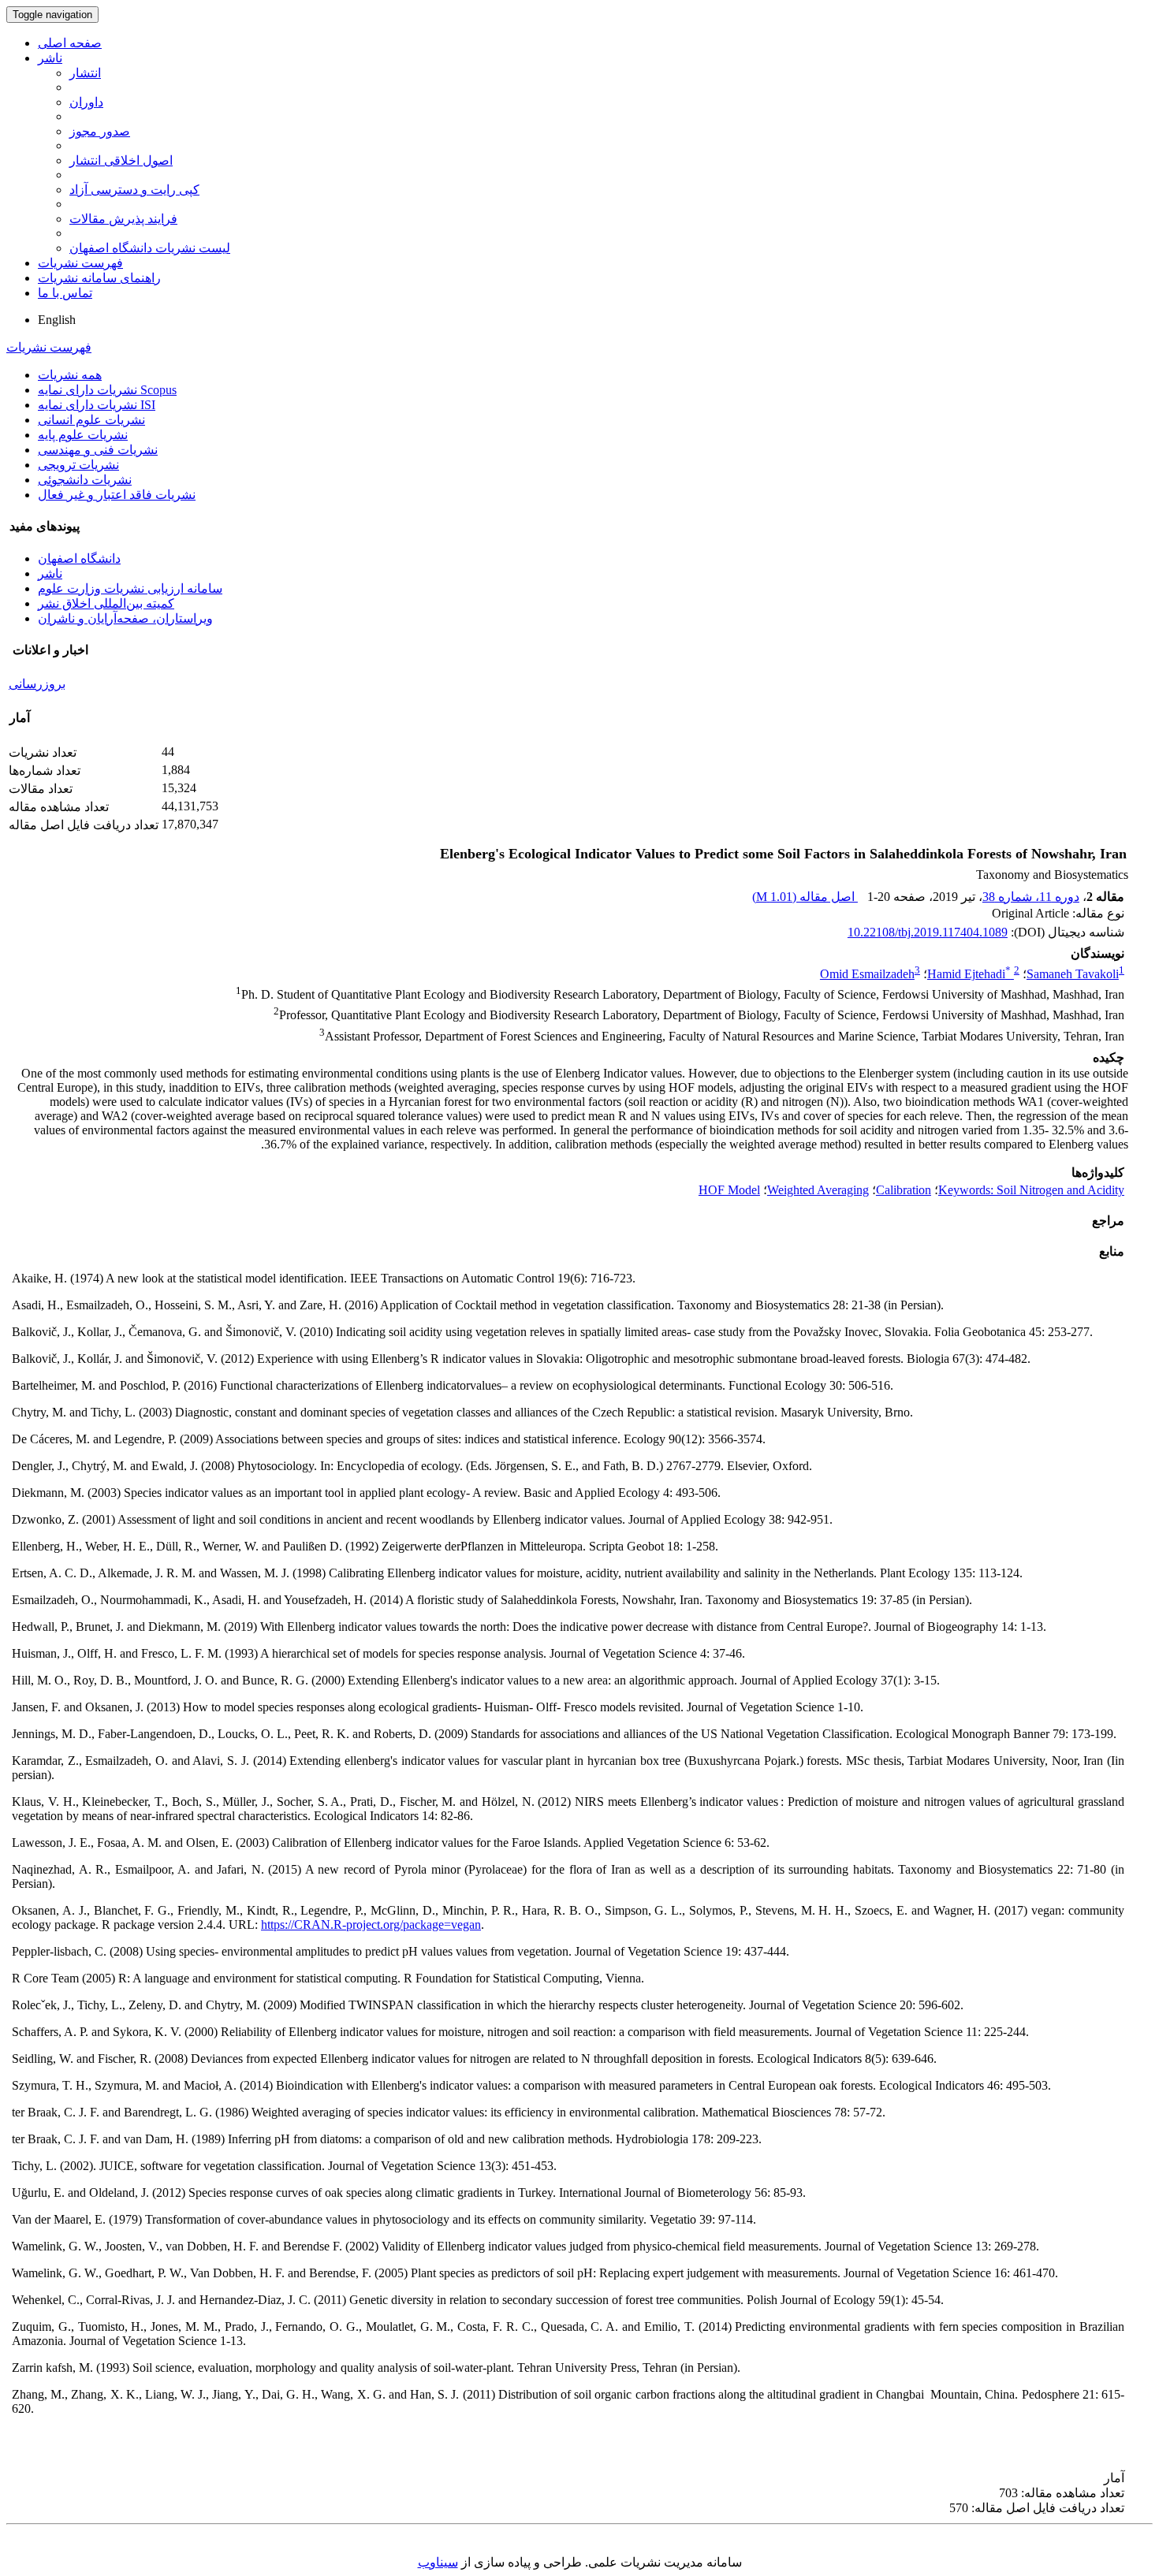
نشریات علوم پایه (83, 435)
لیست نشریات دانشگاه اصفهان (150, 248)
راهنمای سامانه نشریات (99, 278)
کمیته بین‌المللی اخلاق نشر (106, 603)
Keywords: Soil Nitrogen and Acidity (1031, 1190)
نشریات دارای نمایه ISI (97, 405)
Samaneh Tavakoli (1073, 974)
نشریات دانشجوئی (85, 480)
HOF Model (729, 1190)
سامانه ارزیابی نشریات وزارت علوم (130, 588)
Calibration (904, 1190)
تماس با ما (65, 293)
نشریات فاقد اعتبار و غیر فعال (117, 495)
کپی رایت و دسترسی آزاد (134, 190)
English (57, 320)
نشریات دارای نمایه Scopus (107, 390)
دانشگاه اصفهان (79, 558)
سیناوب (438, 2562)
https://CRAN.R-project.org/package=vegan (371, 1925)
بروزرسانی (37, 684)
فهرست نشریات (80, 263)
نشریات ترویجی (78, 465)
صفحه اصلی (70, 43)
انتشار (85, 73)
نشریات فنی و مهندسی (98, 450)
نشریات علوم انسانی (91, 420)
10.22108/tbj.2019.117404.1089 (928, 932)
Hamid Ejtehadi (969, 974)
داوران (86, 102)
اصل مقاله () (805, 897)
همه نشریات (70, 375)
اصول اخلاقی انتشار (121, 160)
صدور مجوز (100, 131)
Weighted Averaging (818, 1190)
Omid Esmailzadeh (867, 974)
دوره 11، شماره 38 (1031, 897)
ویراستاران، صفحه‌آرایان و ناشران (125, 618)
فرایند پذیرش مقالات (123, 219)
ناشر (50, 58)
